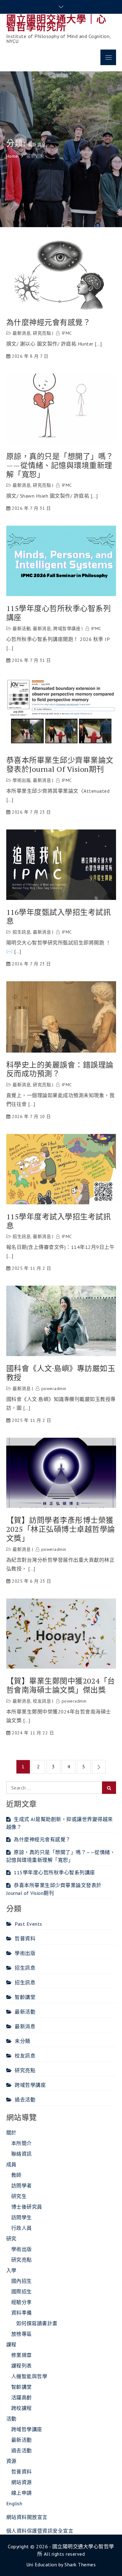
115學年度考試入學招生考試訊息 (59, 1221)
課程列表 (22, 2366)
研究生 (19, 2196)
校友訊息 (42, 1701)
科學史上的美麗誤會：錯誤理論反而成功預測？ (60, 1069)
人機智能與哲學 (29, 2376)
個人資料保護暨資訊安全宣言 (40, 2531)
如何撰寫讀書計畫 (37, 2323)
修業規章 (22, 2355)
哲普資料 (25, 1938)
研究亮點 (42, 333)
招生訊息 (22, 932)
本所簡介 (22, 2143)
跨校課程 (22, 2408)
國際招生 (22, 2292)
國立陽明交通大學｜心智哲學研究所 (56, 23)
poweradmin (54, 1388)
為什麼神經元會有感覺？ (48, 322)
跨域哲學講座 (67, 628)
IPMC (67, 333)
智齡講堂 (25, 1997)
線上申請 (22, 2493)
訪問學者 (22, 2186)
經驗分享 (22, 2302)
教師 (16, 2175)
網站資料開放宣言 (27, 2517)
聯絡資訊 (22, 2154)
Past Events (28, 1924)
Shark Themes (80, 2564)
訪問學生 (22, 2217)
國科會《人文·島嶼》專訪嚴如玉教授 (61, 1373)
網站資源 (22, 2482)
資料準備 (22, 2313)
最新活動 (22, 628)
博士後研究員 (27, 2207)
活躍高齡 (22, 2397)
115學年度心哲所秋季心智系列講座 (59, 613)
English (14, 2503)
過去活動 (25, 2100)
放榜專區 (22, 2334)
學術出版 (22, 780)
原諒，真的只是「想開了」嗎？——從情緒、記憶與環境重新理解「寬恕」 (60, 465)
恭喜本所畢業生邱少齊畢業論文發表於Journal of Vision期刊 (60, 765)
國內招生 (22, 2281)
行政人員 (22, 2228)
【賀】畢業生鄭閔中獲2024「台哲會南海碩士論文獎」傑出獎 (61, 1685)
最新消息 (22, 333)
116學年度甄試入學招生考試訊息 (59, 917)
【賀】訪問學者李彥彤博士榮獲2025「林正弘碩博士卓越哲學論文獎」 (61, 1529)
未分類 (23, 2041)
